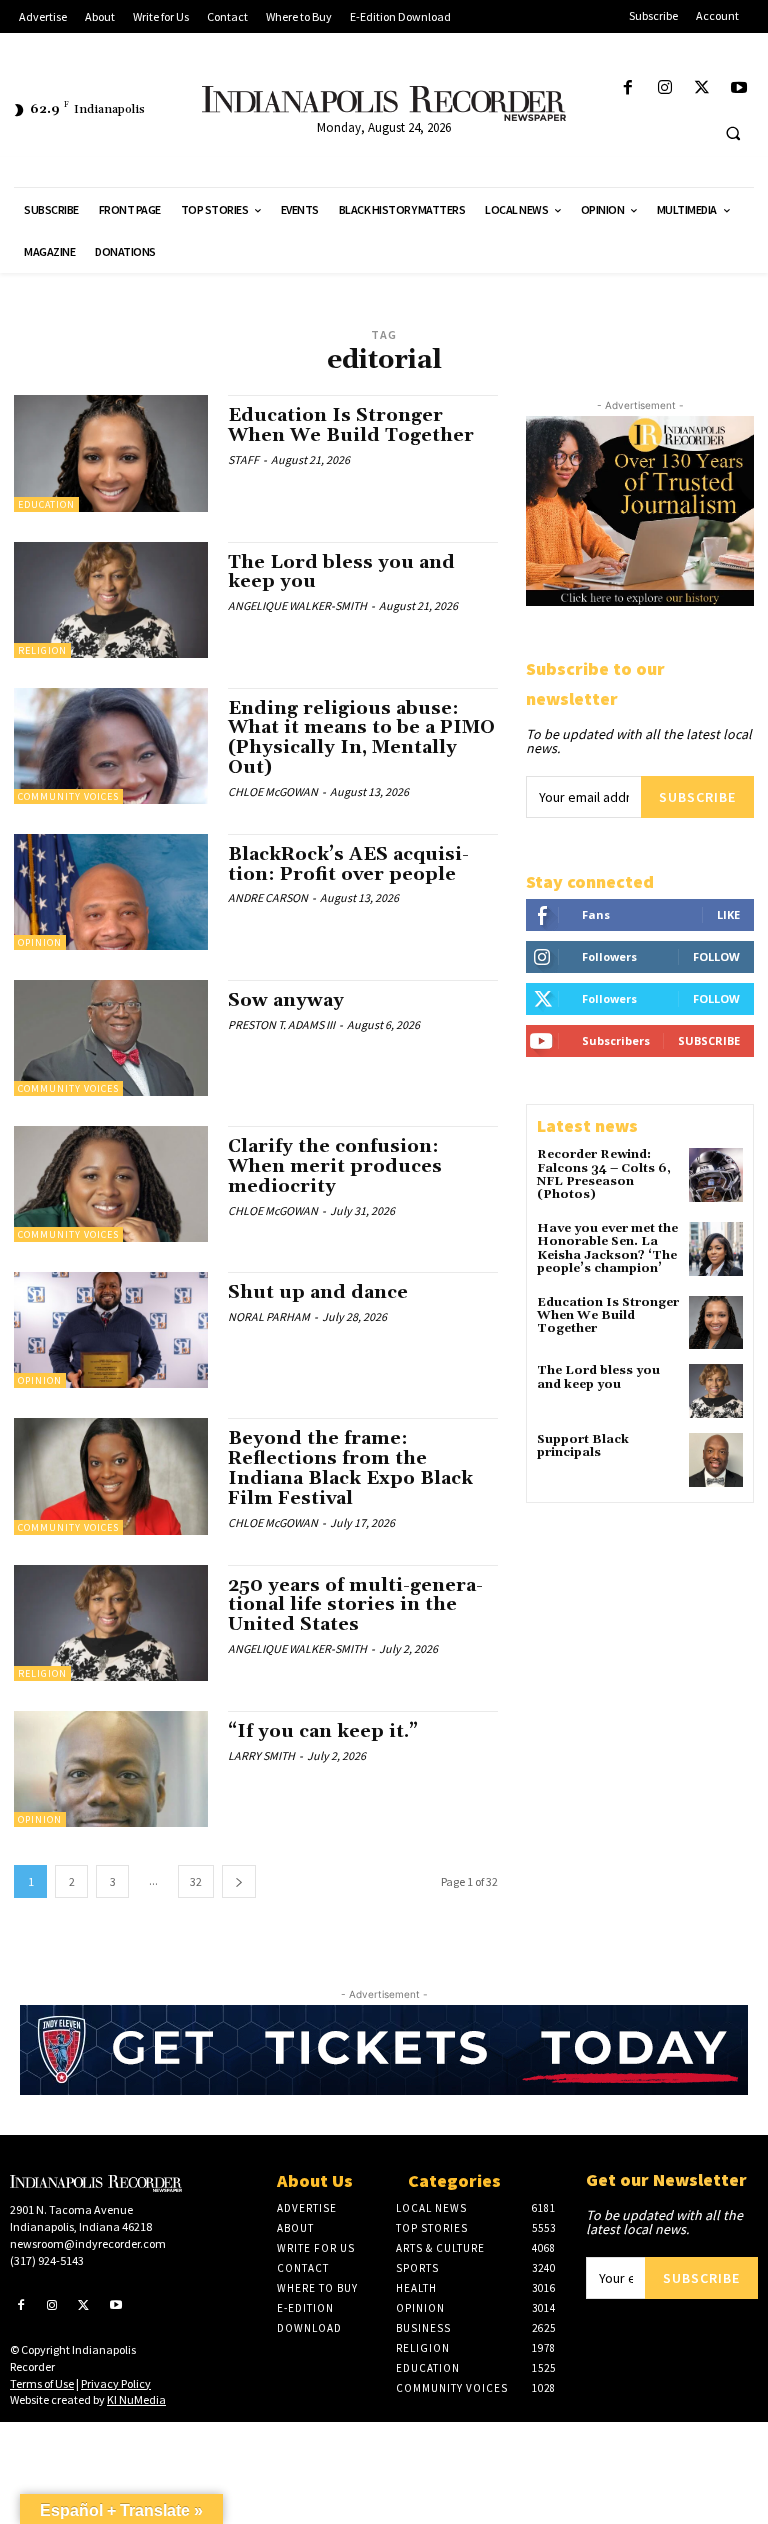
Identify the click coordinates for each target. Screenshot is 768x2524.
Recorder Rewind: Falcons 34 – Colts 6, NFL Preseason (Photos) (604, 1174)
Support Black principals (583, 1446)
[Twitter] (702, 88)
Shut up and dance (318, 1292)
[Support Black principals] (716, 1460)
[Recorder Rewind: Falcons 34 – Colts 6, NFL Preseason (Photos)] (716, 1175)
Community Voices (68, 796)
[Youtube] (739, 88)
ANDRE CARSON (268, 897)
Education (46, 504)
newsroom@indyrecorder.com (88, 2243)
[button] (733, 133)
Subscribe (697, 797)
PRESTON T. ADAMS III (281, 1024)
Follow (716, 956)
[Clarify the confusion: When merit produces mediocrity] (111, 1184)
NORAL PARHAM (269, 1316)
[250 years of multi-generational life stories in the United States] (111, 1623)
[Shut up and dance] (111, 1330)
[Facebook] (627, 88)
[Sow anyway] (111, 1038)
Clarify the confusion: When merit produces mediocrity (335, 1166)
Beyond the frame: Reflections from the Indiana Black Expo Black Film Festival (350, 1468)
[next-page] (239, 1881)
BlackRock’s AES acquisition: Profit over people (348, 864)
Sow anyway (286, 1000)
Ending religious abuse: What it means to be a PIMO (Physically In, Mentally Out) (361, 738)
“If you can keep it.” (323, 1731)
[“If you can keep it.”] (111, 1769)
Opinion (40, 942)
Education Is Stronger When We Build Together (351, 425)
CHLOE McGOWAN (273, 791)
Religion (42, 650)
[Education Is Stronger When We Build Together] (111, 453)
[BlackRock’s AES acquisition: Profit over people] (111, 892)
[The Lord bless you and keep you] (111, 600)
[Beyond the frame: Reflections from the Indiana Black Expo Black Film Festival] (111, 1476)
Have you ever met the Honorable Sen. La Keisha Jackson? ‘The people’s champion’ (607, 1248)
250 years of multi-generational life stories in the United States (355, 1605)
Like (728, 914)
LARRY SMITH (261, 1755)
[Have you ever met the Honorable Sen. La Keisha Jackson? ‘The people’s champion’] (716, 1249)
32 (196, 1881)
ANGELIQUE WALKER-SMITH (297, 605)
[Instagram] (664, 88)
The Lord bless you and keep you (341, 572)
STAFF (243, 459)
